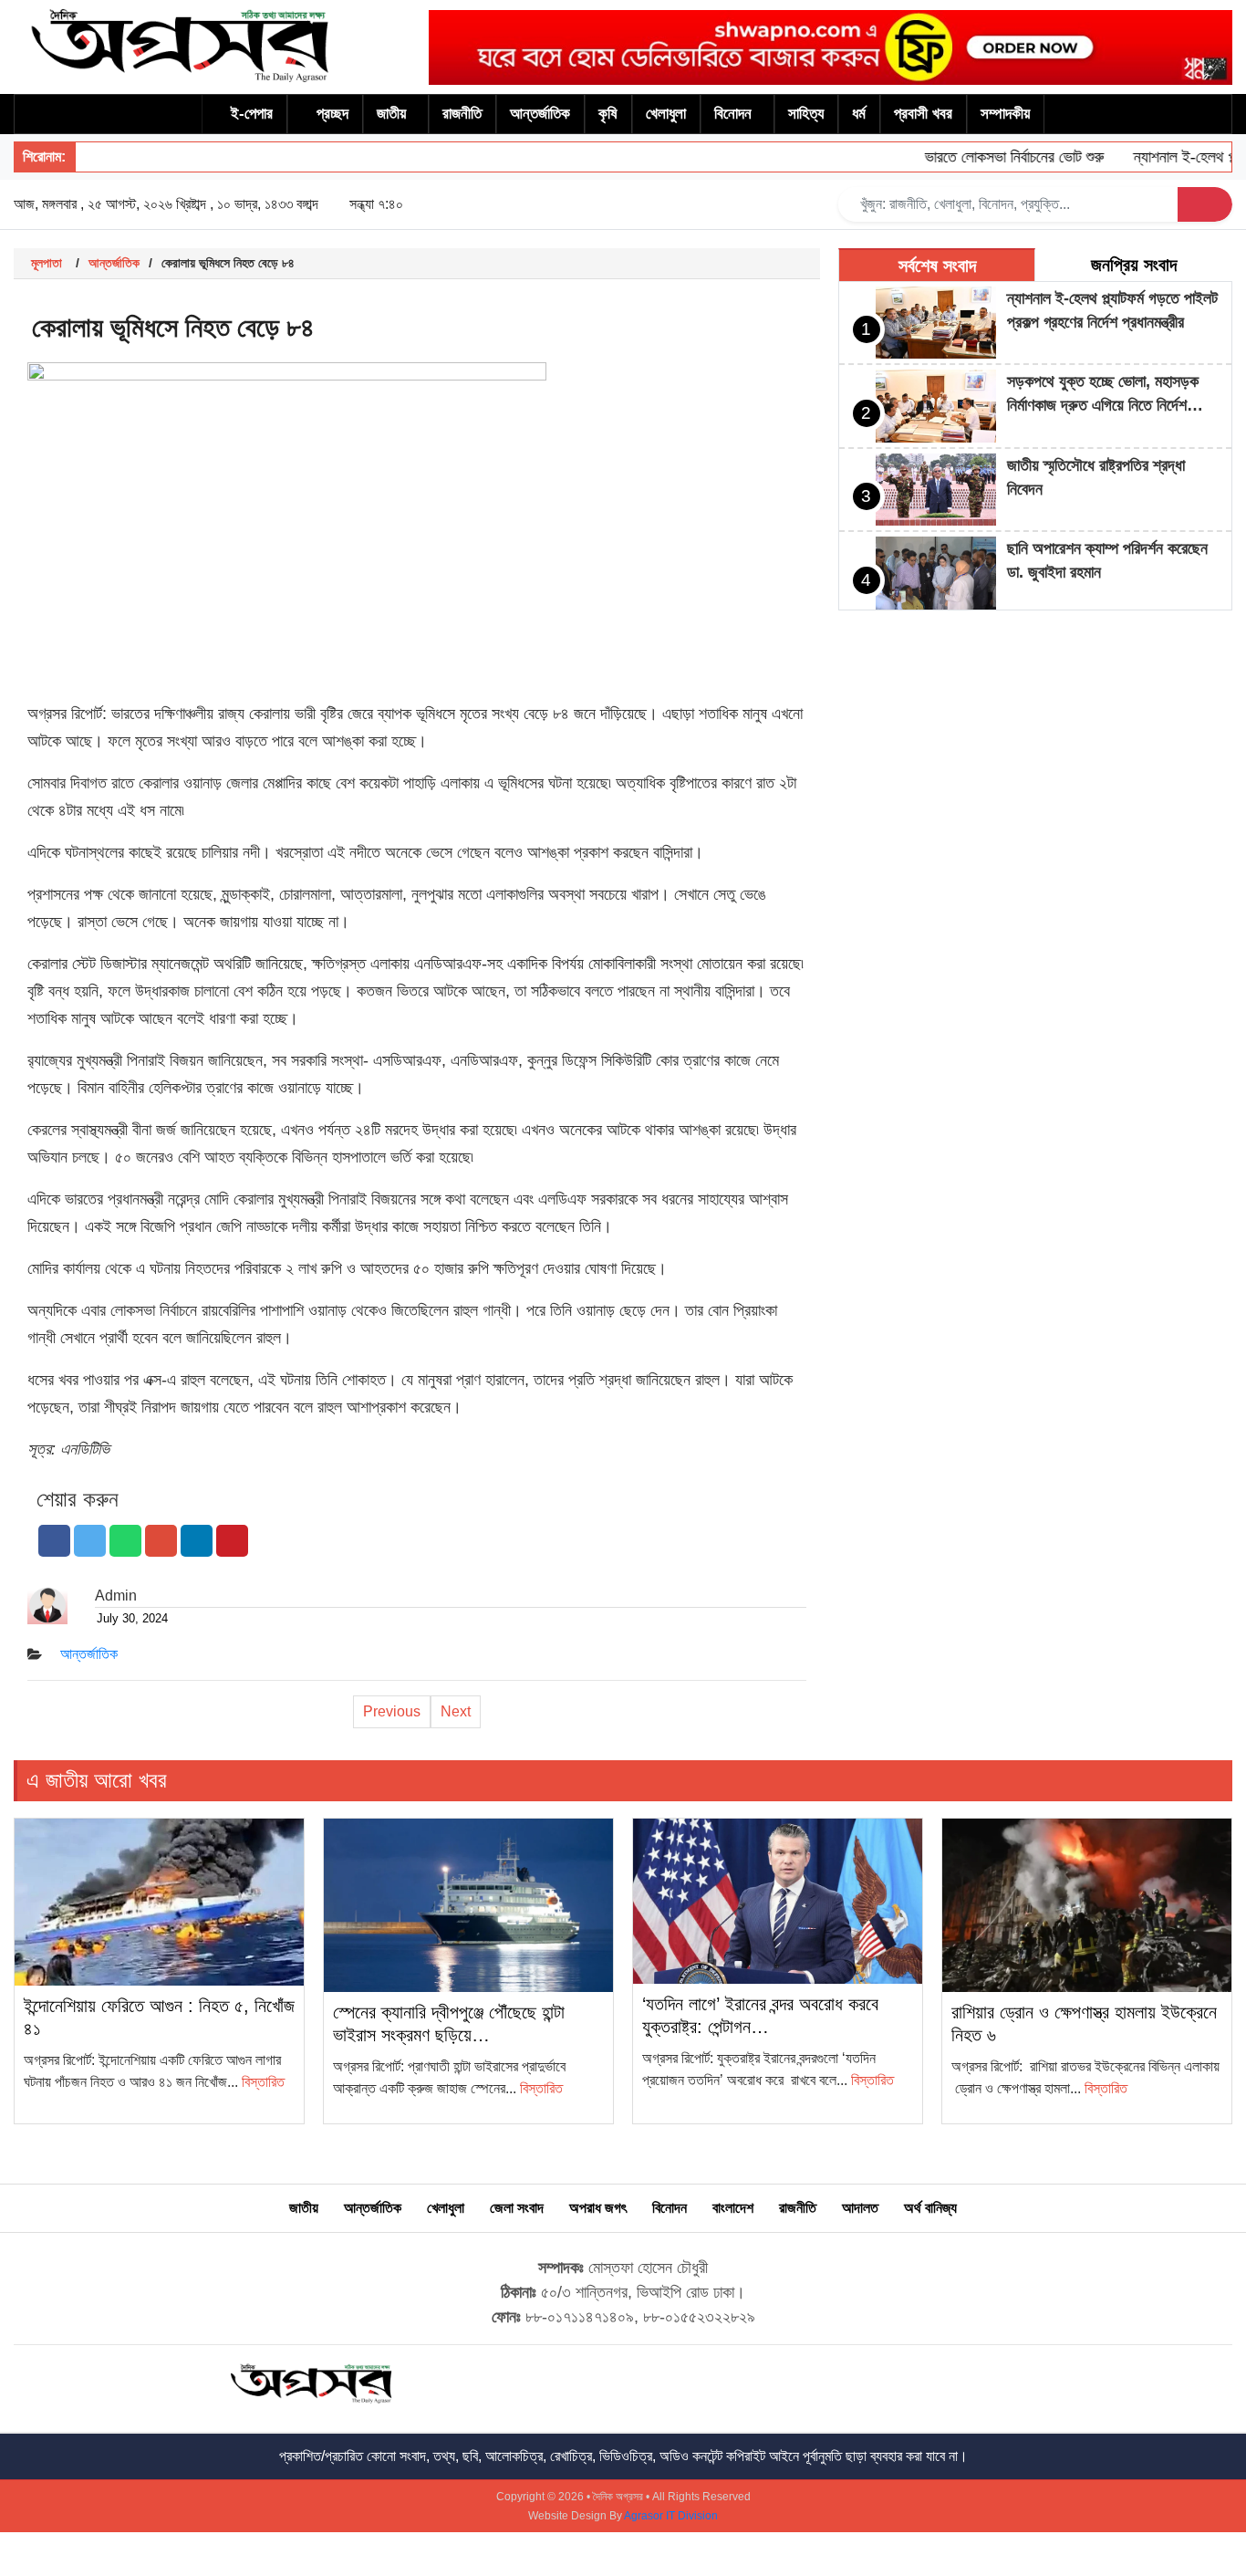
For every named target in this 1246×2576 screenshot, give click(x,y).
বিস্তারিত (263, 2082)
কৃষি (608, 114)
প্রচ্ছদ (332, 114)
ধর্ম (859, 114)
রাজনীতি (462, 114)
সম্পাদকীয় (1005, 114)
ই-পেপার (252, 114)
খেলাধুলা (666, 114)
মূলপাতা (47, 263)
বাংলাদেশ (733, 2208)
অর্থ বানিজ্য (930, 2208)
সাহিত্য (806, 114)
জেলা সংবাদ (517, 2208)
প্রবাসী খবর (923, 114)
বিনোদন (733, 114)
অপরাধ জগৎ (598, 2208)
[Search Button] (1205, 204)
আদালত (860, 2208)
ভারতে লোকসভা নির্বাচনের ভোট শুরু (987, 157)
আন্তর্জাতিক (540, 114)
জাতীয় (391, 114)
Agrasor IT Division (671, 2516)
